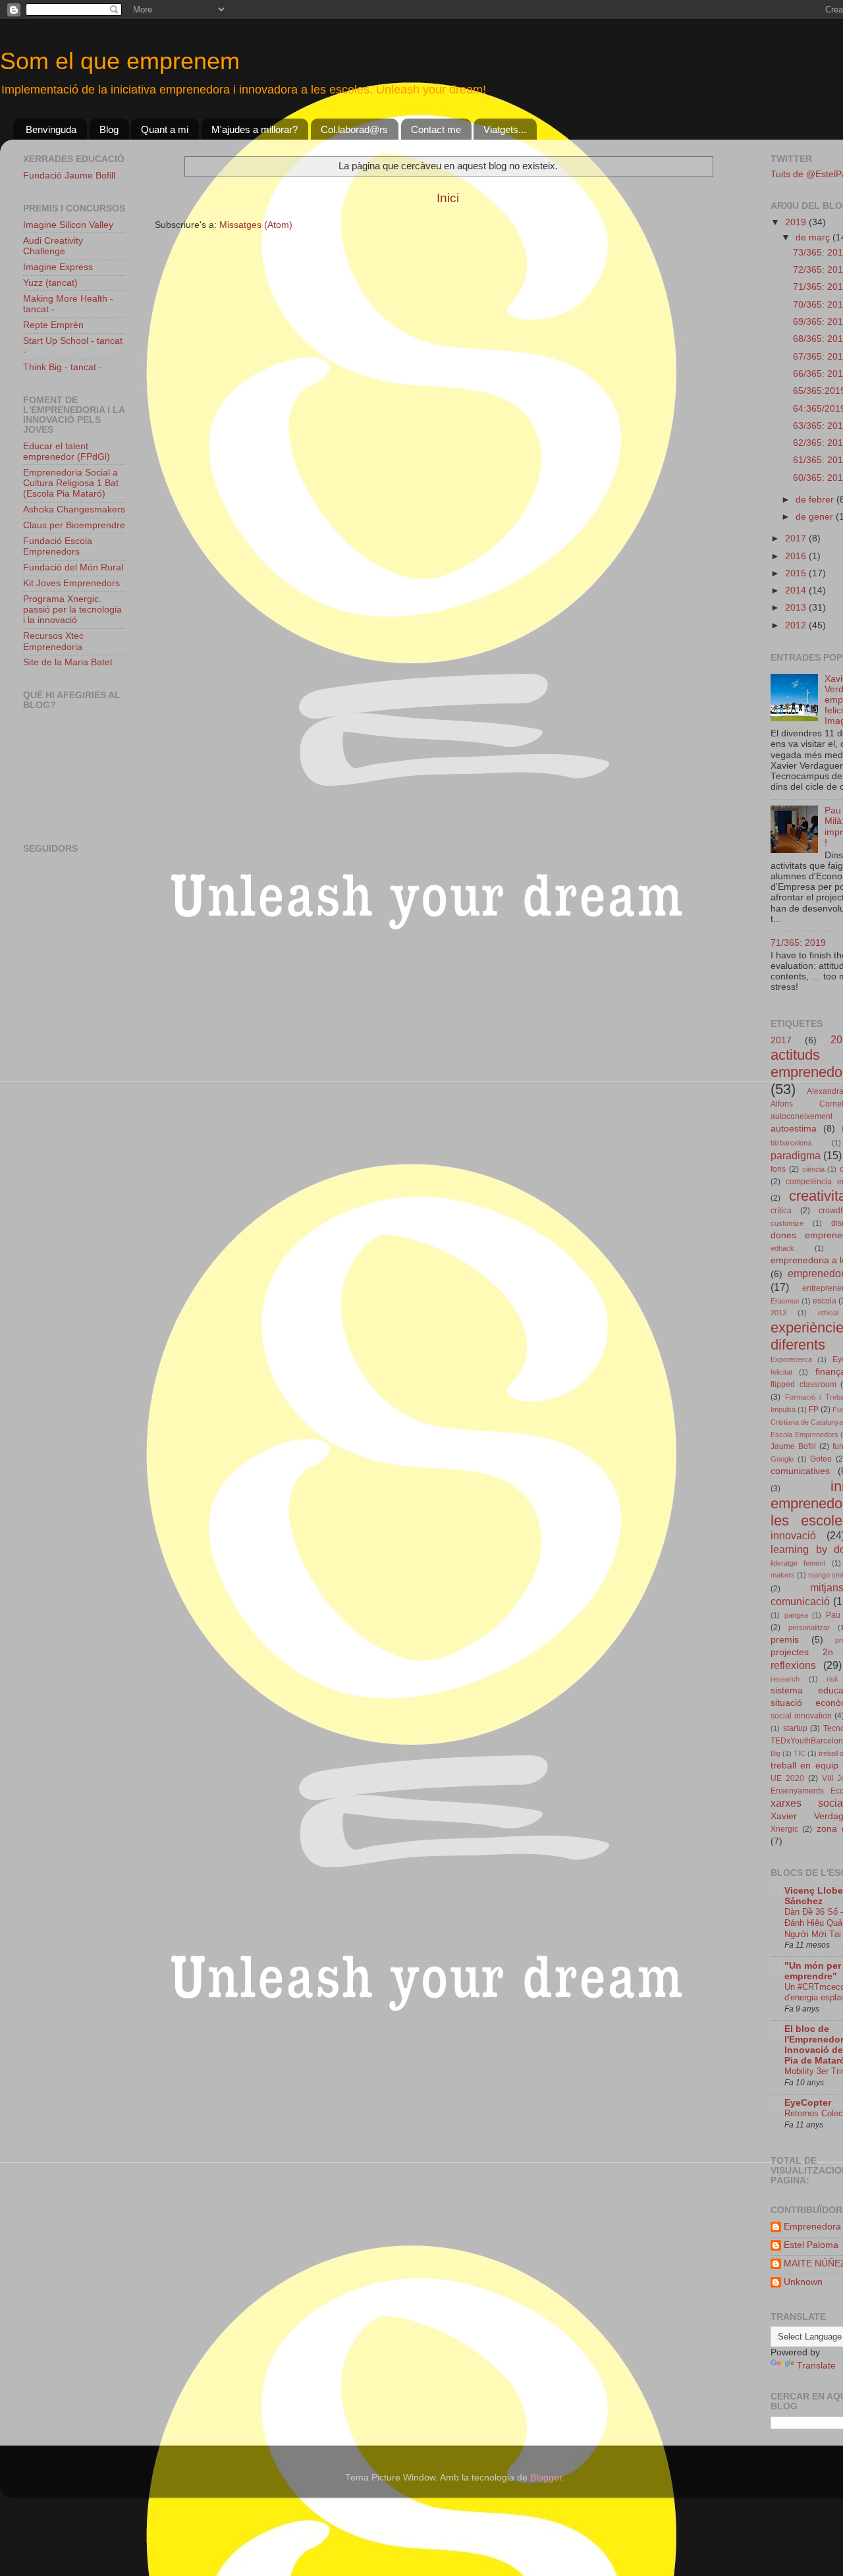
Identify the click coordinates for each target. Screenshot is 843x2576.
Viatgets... (505, 129)
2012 (797, 625)
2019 (797, 222)
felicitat (781, 1372)
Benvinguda (51, 129)
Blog (109, 129)
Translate (816, 2366)
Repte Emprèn (53, 325)
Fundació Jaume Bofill (69, 176)
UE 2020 (787, 1778)
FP (814, 1410)
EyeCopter (808, 2103)
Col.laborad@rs (354, 129)
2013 (797, 608)
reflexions (793, 1665)
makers (783, 1575)
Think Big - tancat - (63, 367)
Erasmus (785, 1301)
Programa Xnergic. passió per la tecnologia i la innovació (72, 610)
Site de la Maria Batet (68, 662)
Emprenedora (812, 2227)
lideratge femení (798, 1563)
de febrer (816, 500)
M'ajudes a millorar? (255, 129)
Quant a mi (165, 129)
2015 (797, 573)
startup (795, 1728)
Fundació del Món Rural (73, 567)
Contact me (436, 129)
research (785, 1679)
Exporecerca (791, 1359)
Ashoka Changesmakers (74, 509)
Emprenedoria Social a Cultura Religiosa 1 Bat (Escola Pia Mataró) (71, 483)
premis (785, 1640)
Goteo (821, 1459)
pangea (796, 1615)
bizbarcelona (791, 1143)
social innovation (801, 1716)
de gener (816, 517)
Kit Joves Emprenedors (71, 583)
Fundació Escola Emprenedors (58, 546)
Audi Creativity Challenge (53, 246)
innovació (793, 1535)
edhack (782, 1248)
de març (814, 237)
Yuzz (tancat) (50, 283)
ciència (813, 1169)
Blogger (546, 2478)
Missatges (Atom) (256, 225)
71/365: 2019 (798, 943)
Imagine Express (58, 267)
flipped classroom (803, 1384)
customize (787, 1223)
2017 (797, 538)
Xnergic (784, 1829)
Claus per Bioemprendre (74, 525)
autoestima (794, 1129)
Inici (448, 198)
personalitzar (809, 1628)
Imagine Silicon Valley (68, 225)
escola (825, 1301)
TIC (800, 1753)
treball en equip (804, 1766)
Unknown (803, 2282)
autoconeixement (802, 1116)
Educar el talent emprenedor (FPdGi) (67, 452)
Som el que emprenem (120, 61)
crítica (781, 1211)
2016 (797, 556)
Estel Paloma (811, 2245)
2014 (797, 590)
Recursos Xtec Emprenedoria (53, 641)
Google (782, 1459)
